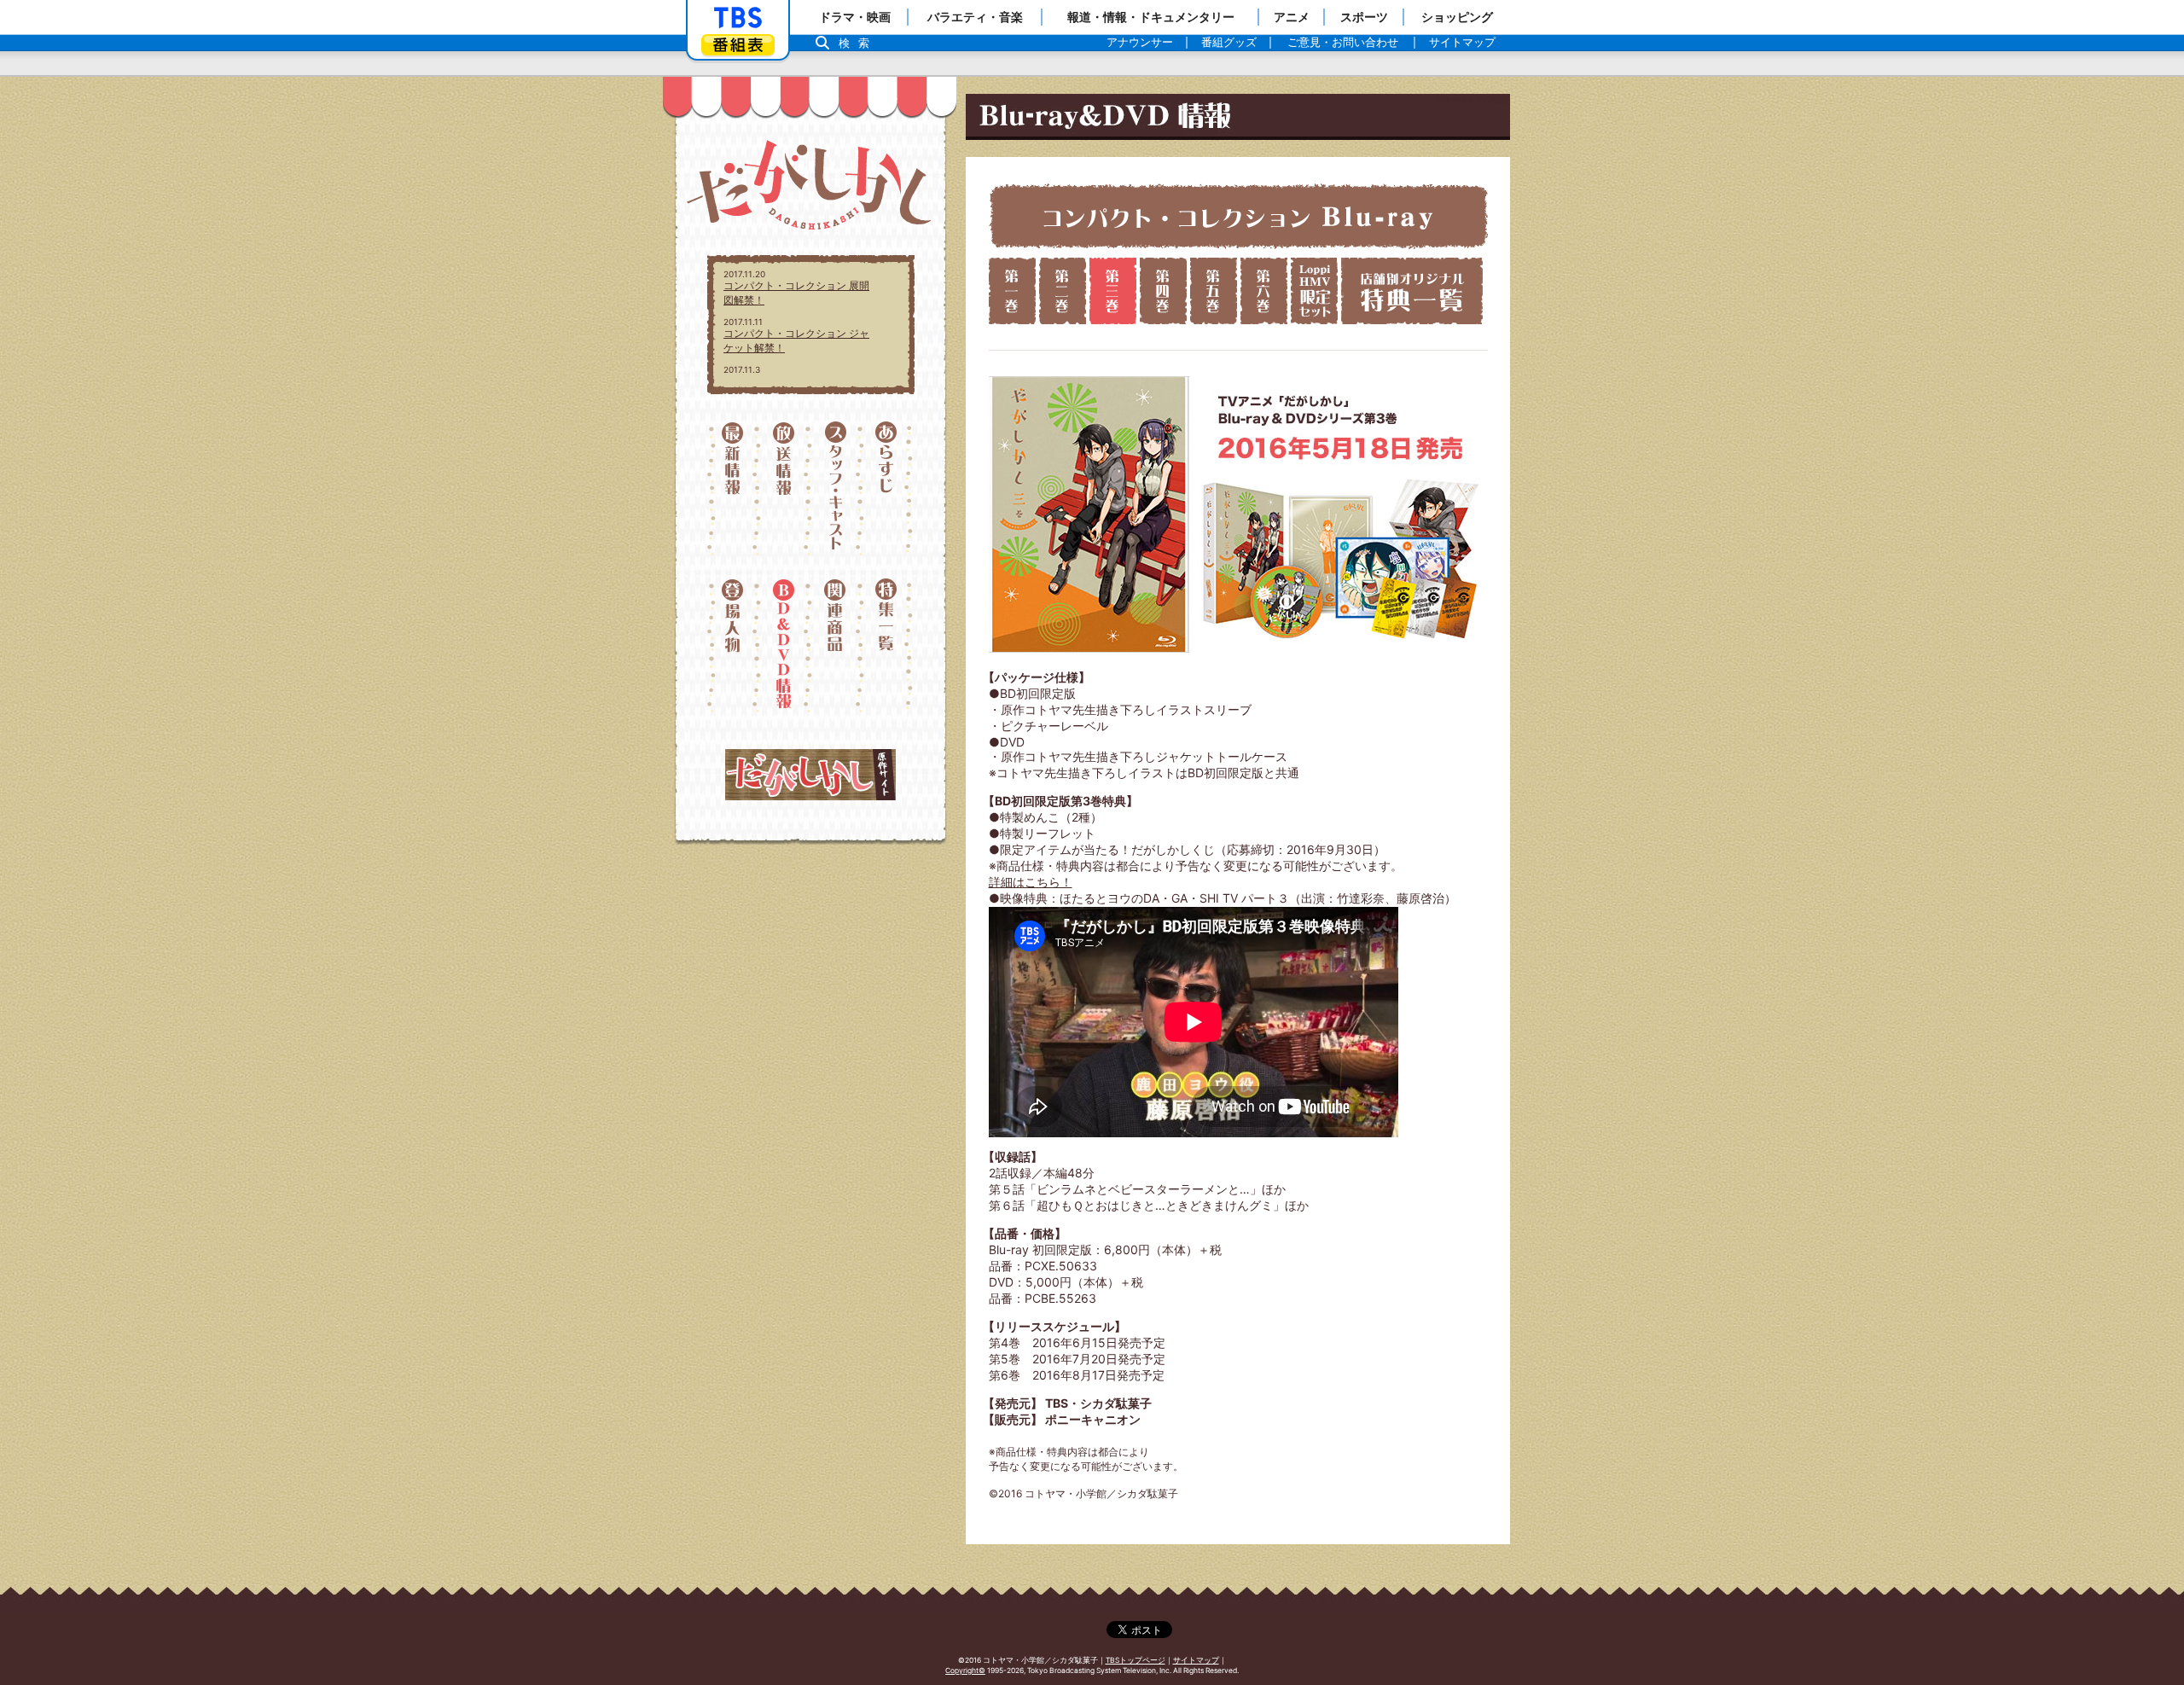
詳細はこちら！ (1031, 882)
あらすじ (889, 496)
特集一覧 (889, 645)
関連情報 (836, 645)
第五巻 (1214, 291)
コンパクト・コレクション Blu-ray (1238, 216)
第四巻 (1163, 291)
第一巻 (1012, 291)
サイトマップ (1196, 1660)
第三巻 (1113, 291)
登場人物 (732, 645)
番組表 (738, 45)
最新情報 (732, 496)
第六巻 (1264, 291)
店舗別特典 (1412, 291)
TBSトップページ (1136, 1660)
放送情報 (784, 496)
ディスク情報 (784, 645)
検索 (858, 43)
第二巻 (1063, 291)
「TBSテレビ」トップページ (738, 18)
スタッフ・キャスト (836, 496)
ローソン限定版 (1314, 291)
